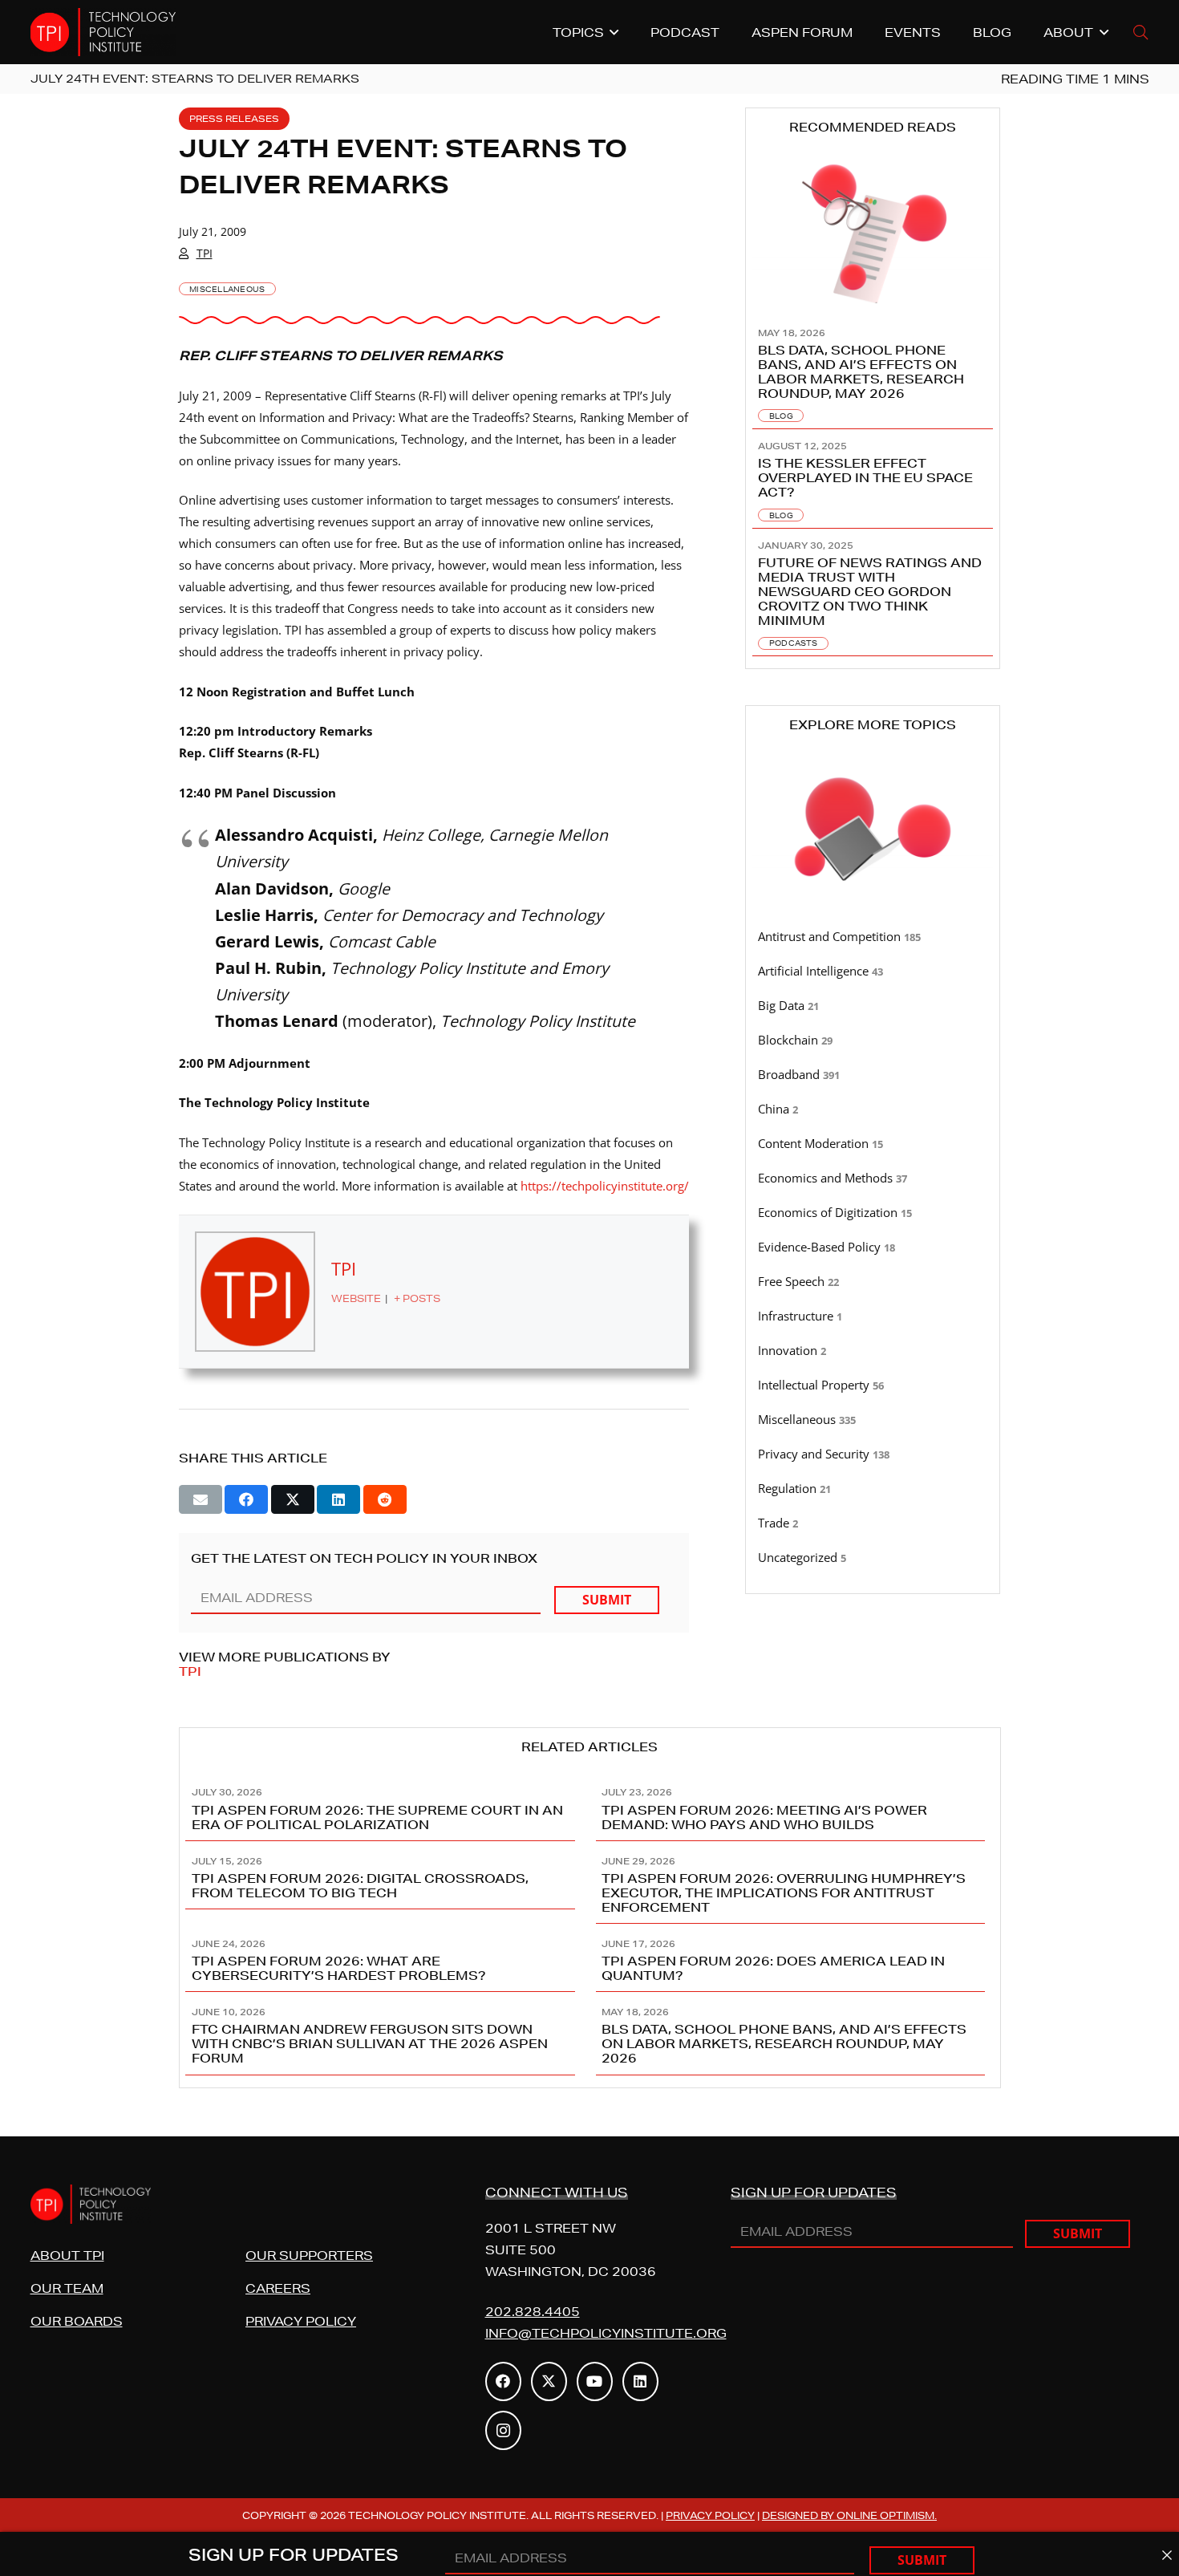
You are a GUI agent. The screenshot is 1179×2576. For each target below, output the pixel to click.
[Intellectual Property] (873, 1385)
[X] (549, 2381)
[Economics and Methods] (873, 1178)
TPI (205, 253)
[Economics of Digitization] (873, 1213)
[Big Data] (873, 1006)
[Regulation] (873, 1489)
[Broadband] (873, 1075)
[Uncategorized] (873, 1558)
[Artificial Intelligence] (873, 972)
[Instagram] (503, 2430)
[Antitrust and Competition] (873, 937)
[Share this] (246, 1499)
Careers (278, 2288)
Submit (607, 1600)
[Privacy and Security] (873, 1454)
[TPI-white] (103, 32)
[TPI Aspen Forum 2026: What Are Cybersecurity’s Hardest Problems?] (385, 1958)
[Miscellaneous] (873, 1420)
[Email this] (201, 1499)
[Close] (1167, 2556)
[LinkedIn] (640, 2381)
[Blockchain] (873, 1041)
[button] (1141, 32)
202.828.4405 (533, 2312)
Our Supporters (309, 2256)
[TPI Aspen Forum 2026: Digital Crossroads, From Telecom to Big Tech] (385, 1882)
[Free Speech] (873, 1282)
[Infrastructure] (873, 1316)
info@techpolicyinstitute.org (606, 2333)
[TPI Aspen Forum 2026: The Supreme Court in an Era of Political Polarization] (385, 1807)
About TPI (67, 2256)
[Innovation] (873, 1351)
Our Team (67, 2288)
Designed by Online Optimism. (849, 2515)
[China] (873, 1110)
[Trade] (873, 1523)
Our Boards (77, 2321)
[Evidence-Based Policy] (873, 1247)
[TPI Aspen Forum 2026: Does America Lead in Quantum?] (795, 1958)
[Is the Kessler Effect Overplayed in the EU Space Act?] (873, 479)
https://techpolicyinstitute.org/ (605, 1186)
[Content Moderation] (873, 1144)
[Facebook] (503, 2381)
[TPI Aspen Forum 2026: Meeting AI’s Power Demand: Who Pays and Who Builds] (795, 1807)
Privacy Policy (301, 2321)
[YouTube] (595, 2381)
